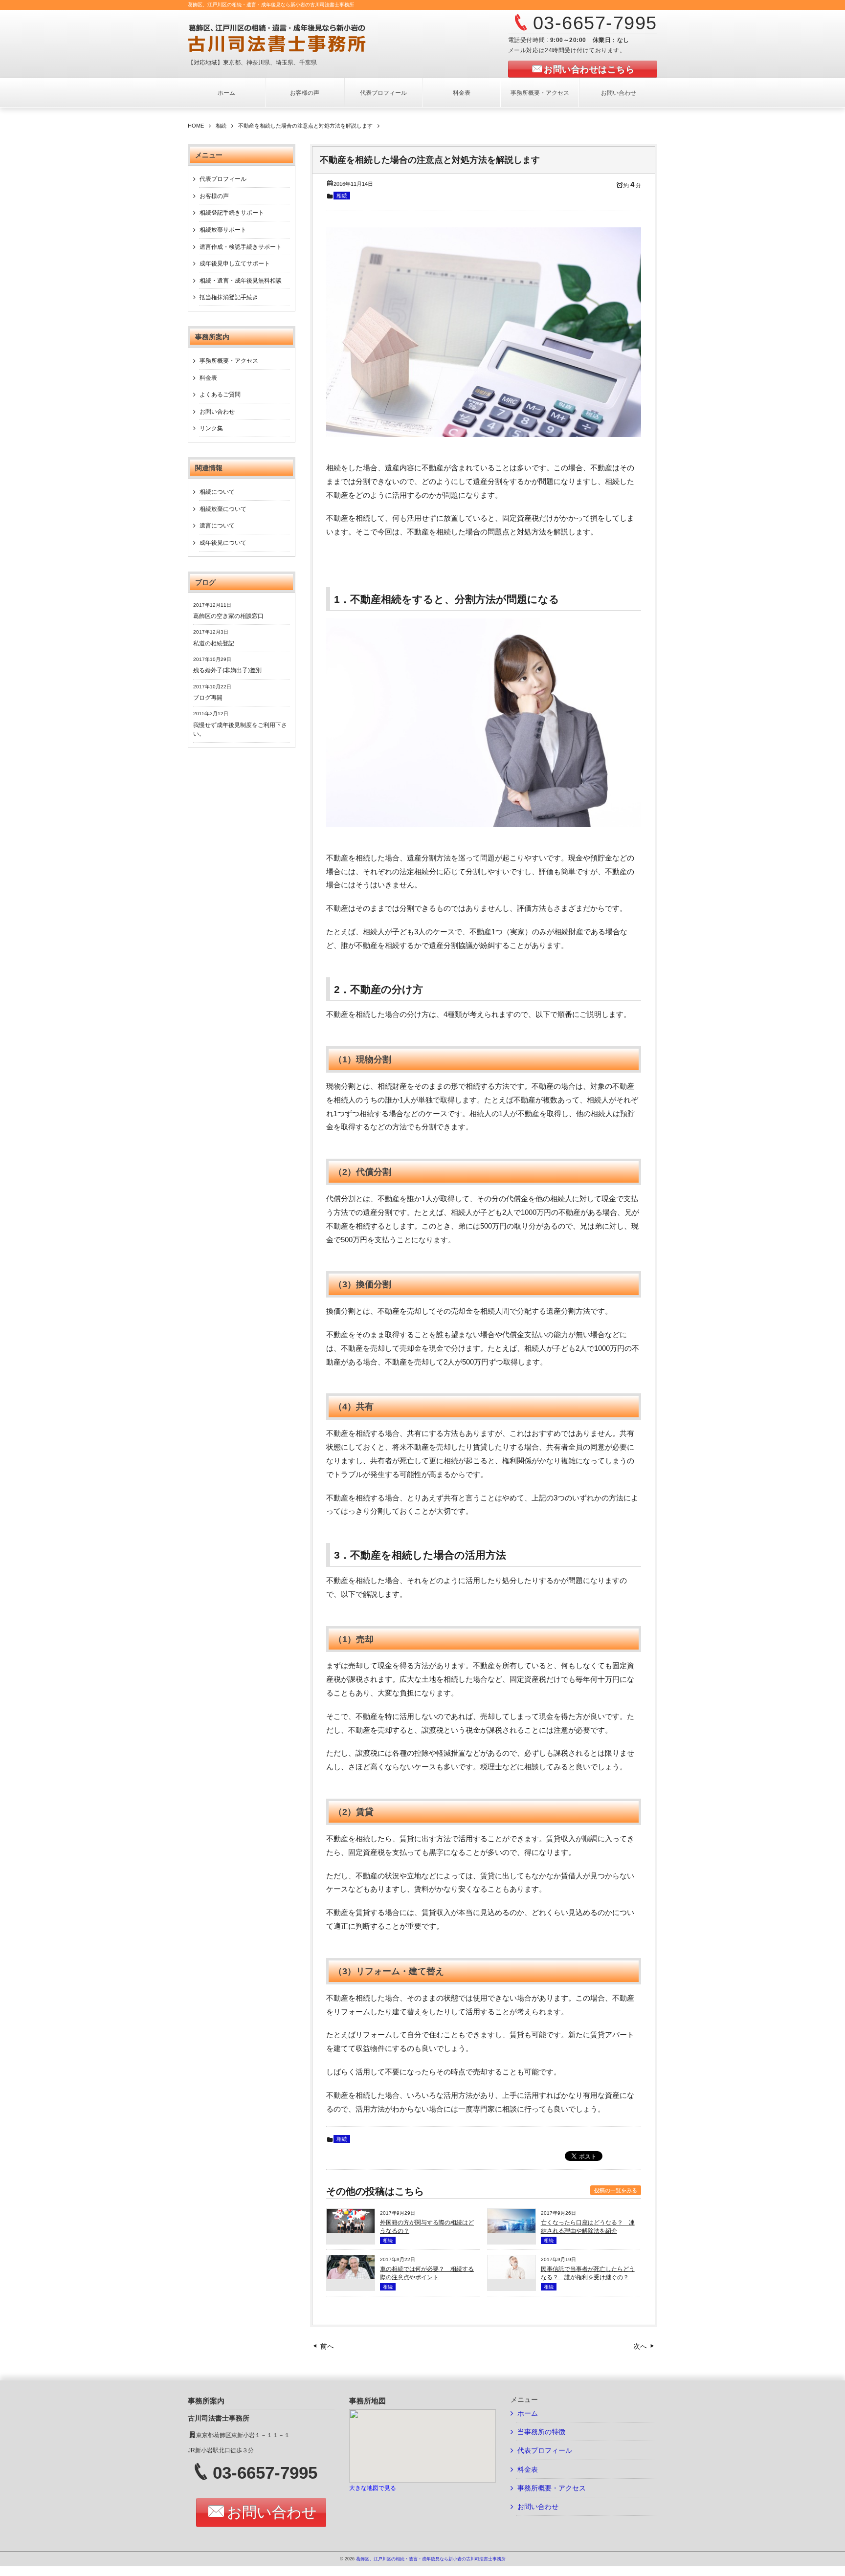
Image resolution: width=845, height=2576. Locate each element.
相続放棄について (223, 509)
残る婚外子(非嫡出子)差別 (227, 670)
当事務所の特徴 (541, 2432)
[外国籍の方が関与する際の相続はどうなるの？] (351, 2230)
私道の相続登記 (214, 643)
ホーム (226, 93)
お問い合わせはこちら (589, 69)
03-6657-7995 (595, 23)
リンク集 (211, 428)
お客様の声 (305, 93)
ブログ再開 (208, 698)
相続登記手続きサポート (232, 213)
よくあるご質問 (220, 395)
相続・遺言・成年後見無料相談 (241, 281)
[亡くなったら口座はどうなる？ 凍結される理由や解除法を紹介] (511, 2230)
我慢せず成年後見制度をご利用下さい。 (240, 729)
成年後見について (223, 543)
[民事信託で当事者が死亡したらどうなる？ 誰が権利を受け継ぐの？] (511, 2277)
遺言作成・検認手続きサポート (241, 247)
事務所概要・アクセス (540, 93)
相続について (217, 492)
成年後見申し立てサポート (235, 264)
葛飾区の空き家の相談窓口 (228, 616)
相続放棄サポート (223, 230)
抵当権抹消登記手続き (229, 297)
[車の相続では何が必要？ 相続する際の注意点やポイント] (351, 2277)
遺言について (217, 526)
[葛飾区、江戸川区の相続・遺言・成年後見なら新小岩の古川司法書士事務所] (308, 38)
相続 (342, 196)
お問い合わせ (619, 93)
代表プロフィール (383, 93)
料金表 (462, 93)
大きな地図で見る (373, 2488)
